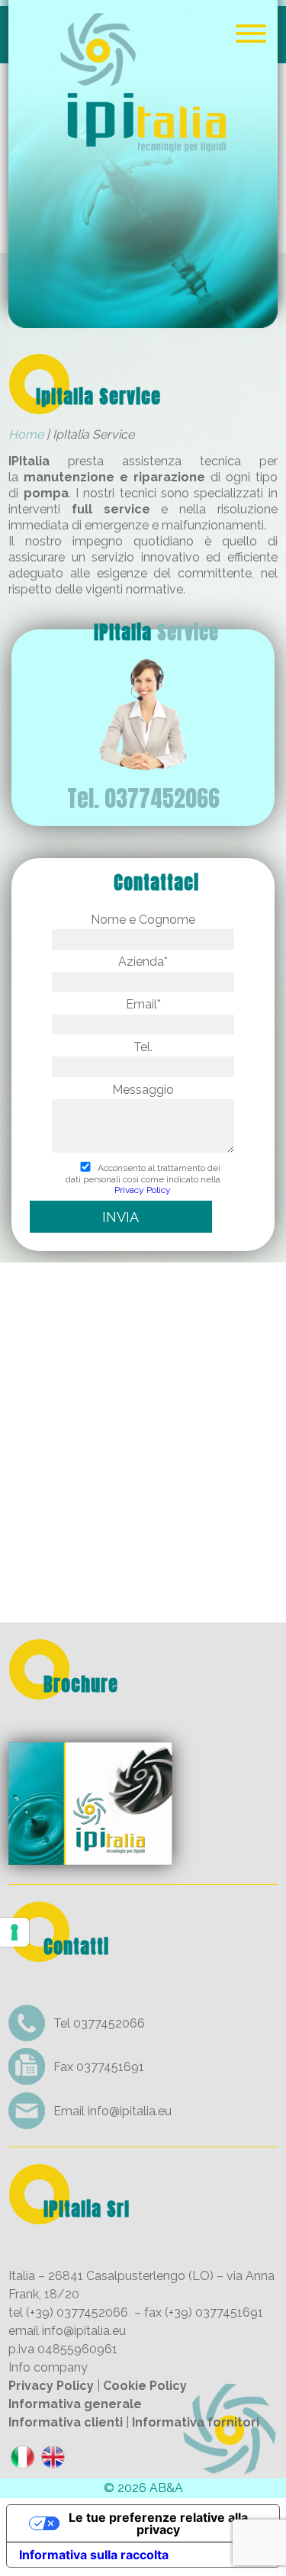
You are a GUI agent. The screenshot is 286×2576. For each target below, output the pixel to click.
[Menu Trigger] (251, 32)
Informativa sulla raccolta (94, 2555)
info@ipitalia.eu (130, 2111)
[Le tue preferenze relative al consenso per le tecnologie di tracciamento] (14, 1932)
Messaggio (143, 1090)
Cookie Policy (145, 2386)
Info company (48, 2367)
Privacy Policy (143, 1190)
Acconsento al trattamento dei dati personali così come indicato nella (143, 1179)
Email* (143, 1004)
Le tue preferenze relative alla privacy (158, 2523)
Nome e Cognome (143, 920)
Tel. (143, 1047)
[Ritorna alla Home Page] (143, 318)
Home (26, 434)
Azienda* (143, 962)
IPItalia (156, 632)
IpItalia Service (98, 397)
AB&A (166, 2488)
